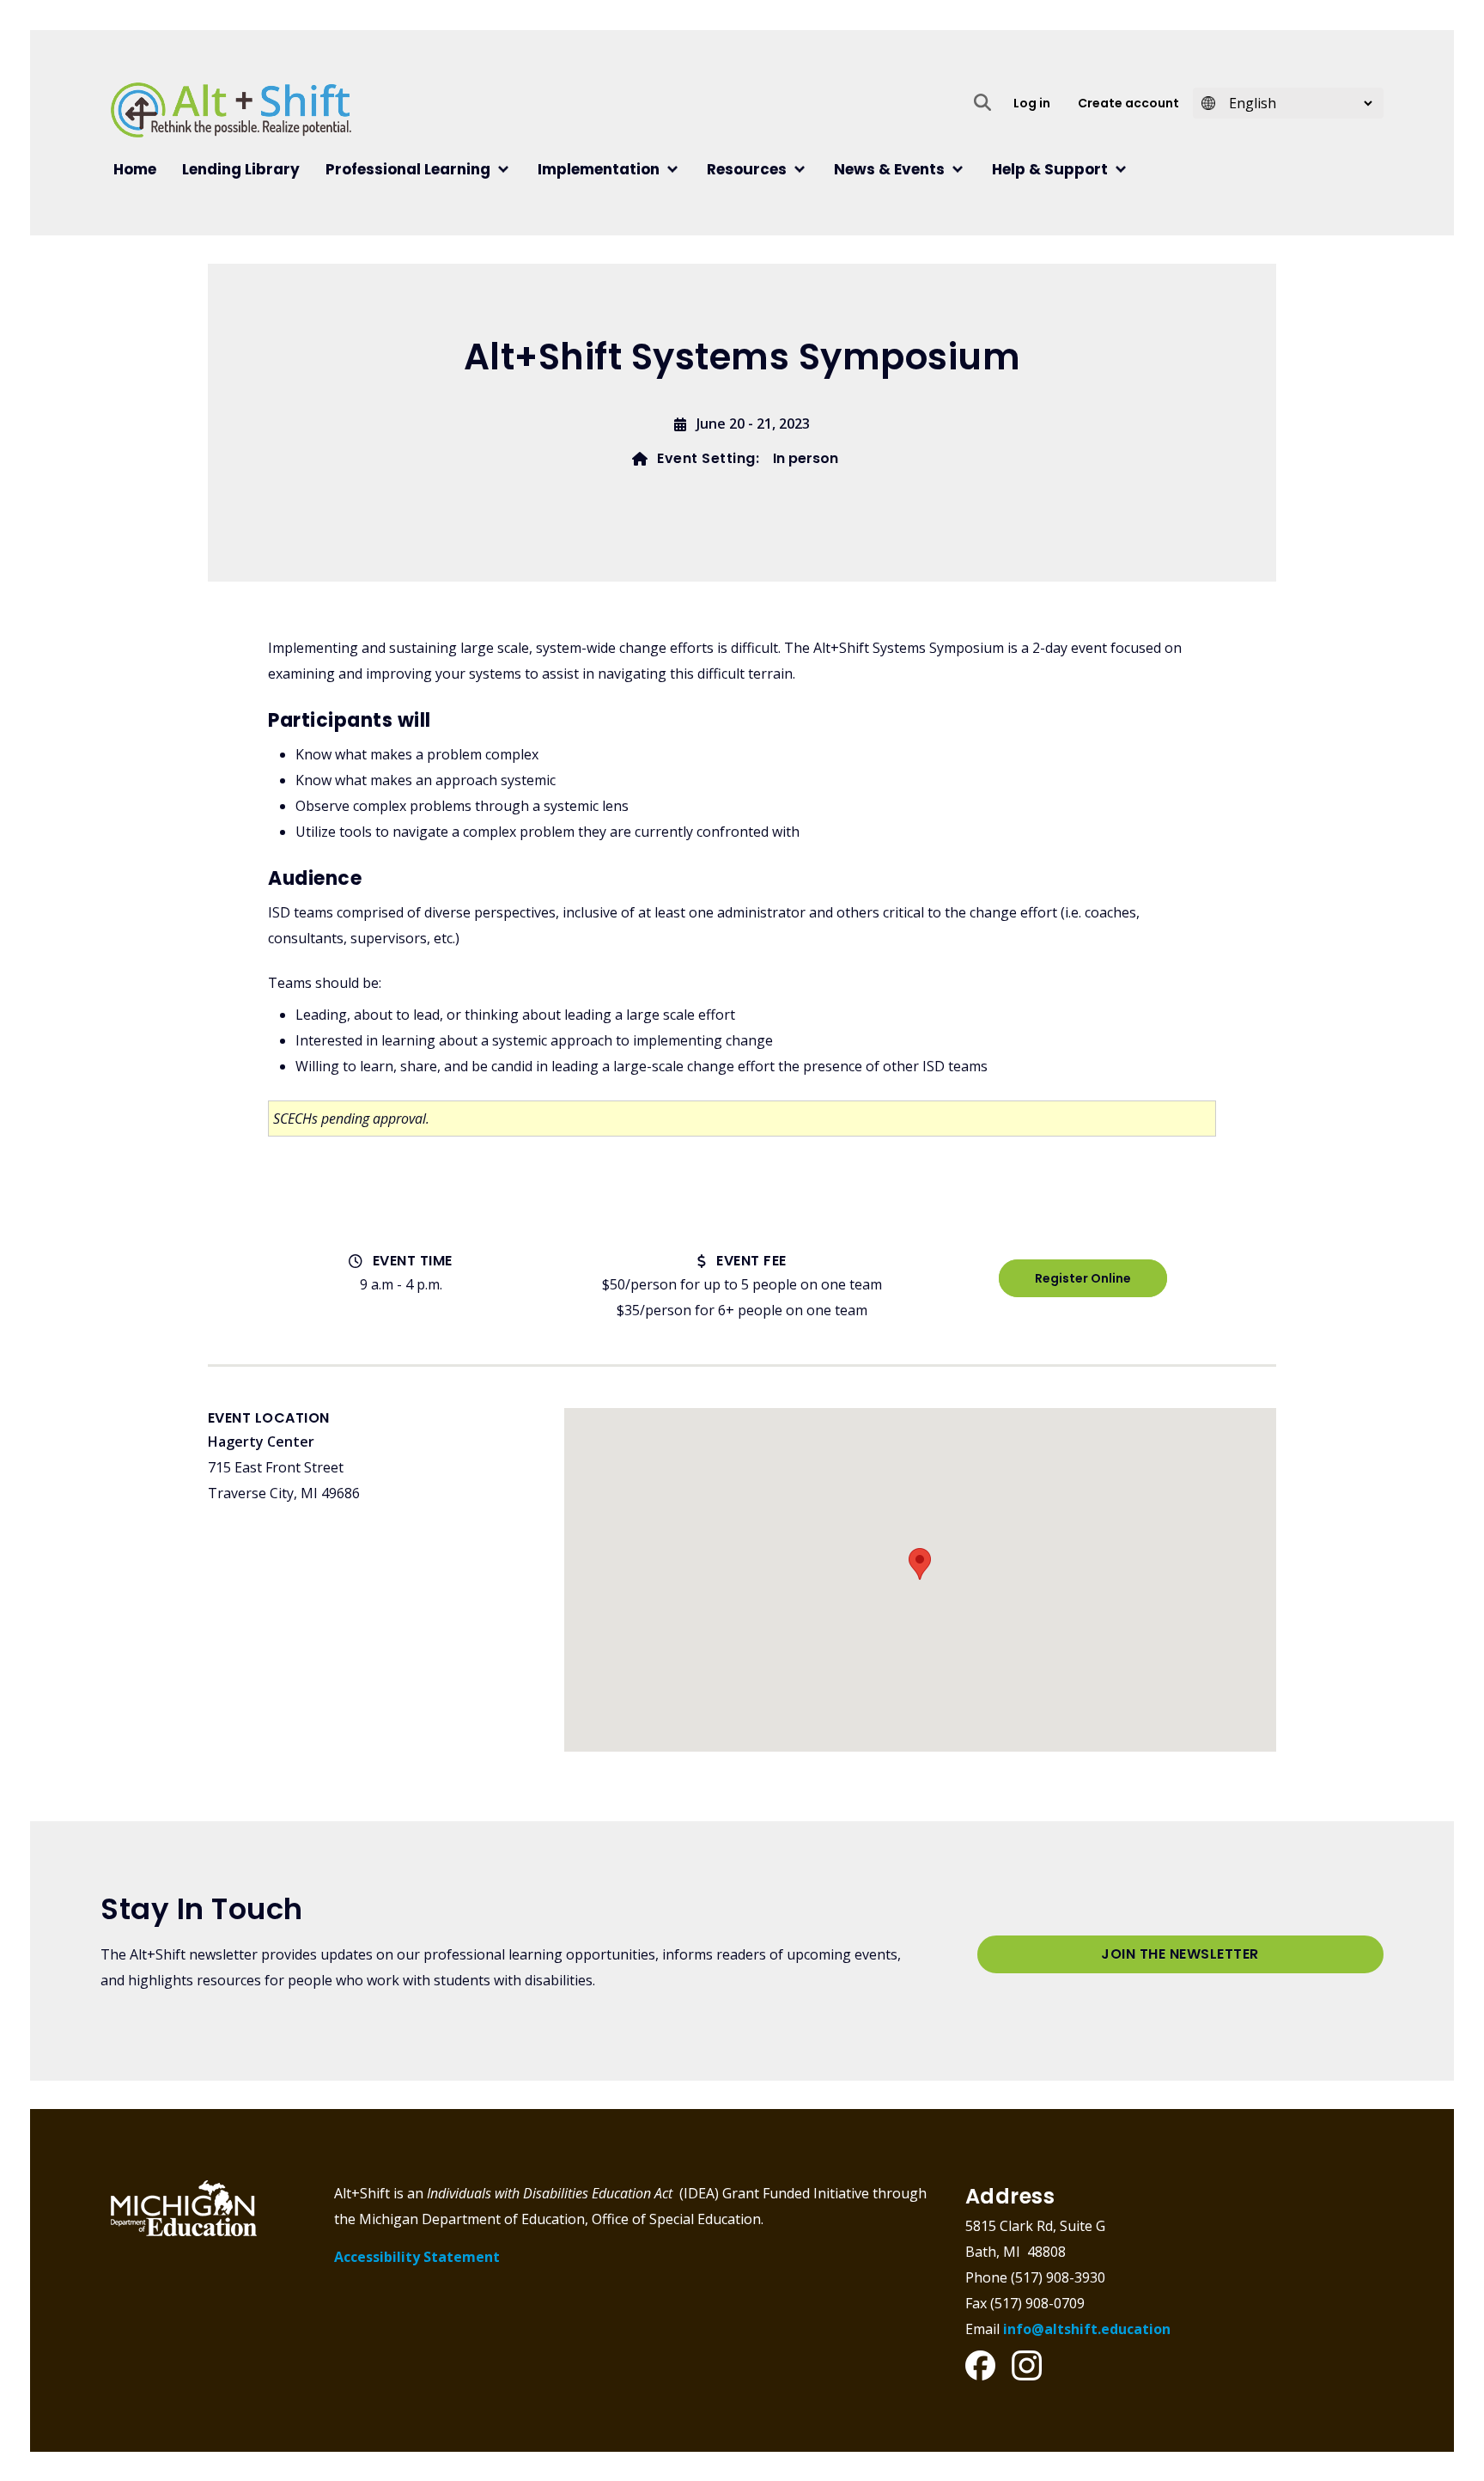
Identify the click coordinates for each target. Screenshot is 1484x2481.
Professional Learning (408, 169)
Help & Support (1050, 169)
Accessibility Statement (417, 2257)
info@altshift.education (1087, 2329)
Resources (747, 169)
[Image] (980, 2365)
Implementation (599, 169)
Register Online (1083, 1278)
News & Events (889, 169)
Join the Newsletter (1180, 1954)
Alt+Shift (524, 110)
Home (135, 169)
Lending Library (241, 169)
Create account (1128, 103)
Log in (1032, 103)
